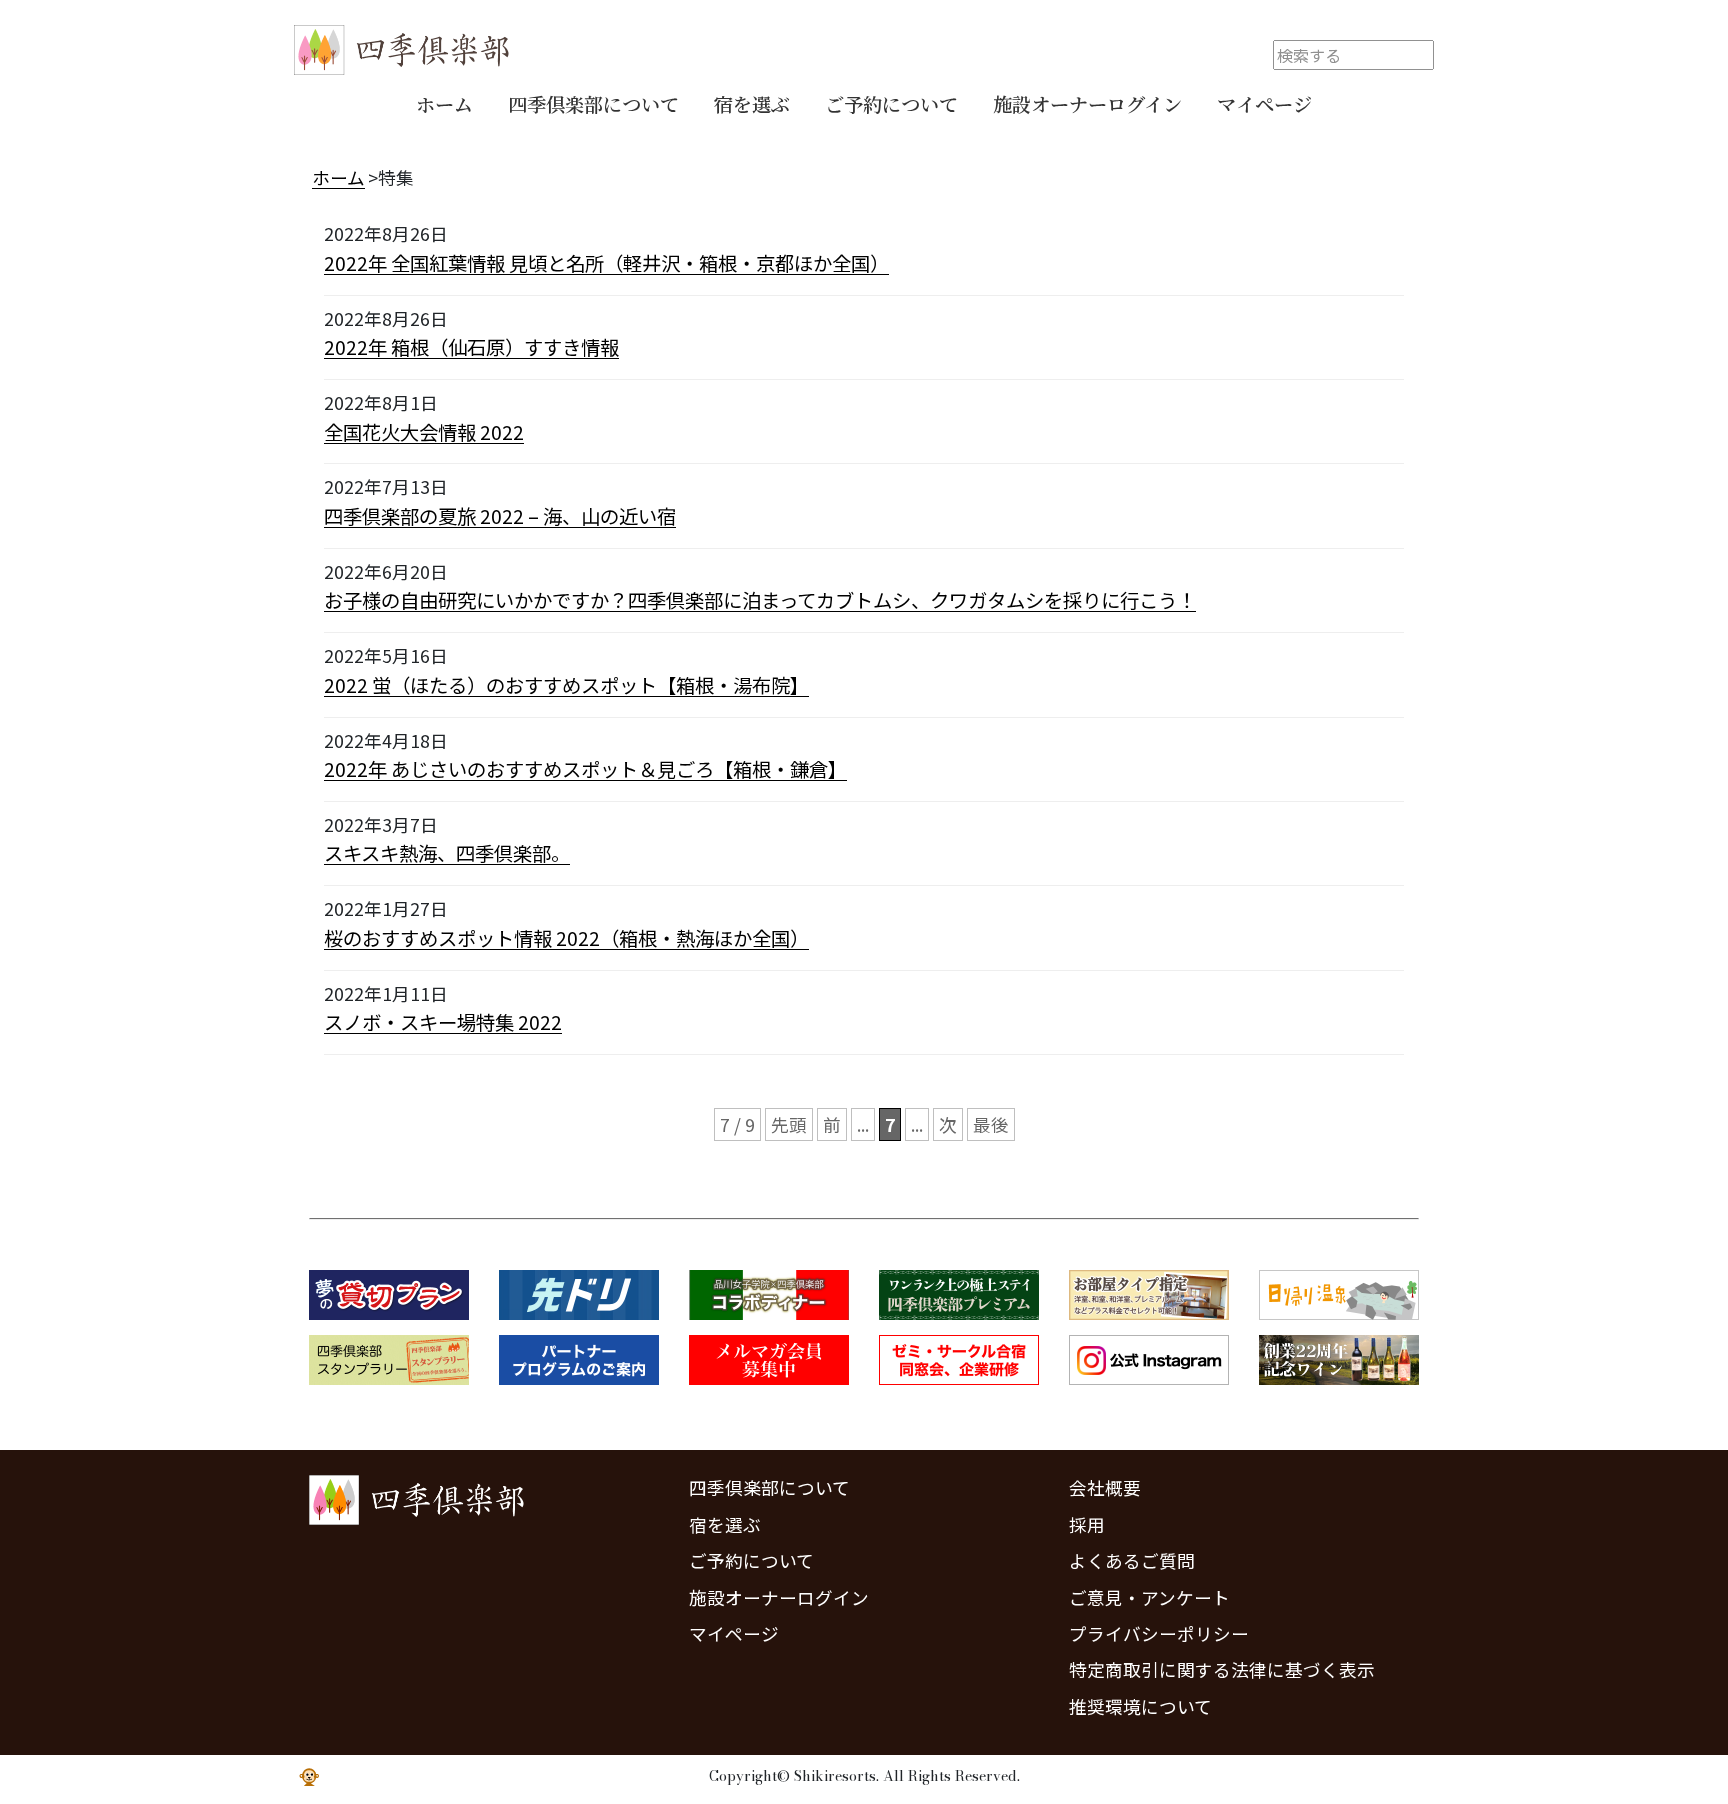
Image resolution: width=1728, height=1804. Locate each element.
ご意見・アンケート (1149, 1597)
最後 (991, 1124)
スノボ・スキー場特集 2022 (443, 1022)
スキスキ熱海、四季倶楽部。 (447, 853)
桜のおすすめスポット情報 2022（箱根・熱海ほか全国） (566, 938)
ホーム (444, 103)
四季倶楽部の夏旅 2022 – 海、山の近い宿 (500, 516)
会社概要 (1105, 1487)
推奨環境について (1140, 1706)
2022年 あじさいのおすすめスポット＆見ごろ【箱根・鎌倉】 (585, 769)
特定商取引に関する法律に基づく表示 (1222, 1669)
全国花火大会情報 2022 (424, 432)
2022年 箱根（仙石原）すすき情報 (471, 347)
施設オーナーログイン (1087, 103)
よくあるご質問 (1132, 1560)
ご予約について (891, 103)
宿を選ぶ (752, 103)
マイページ (1264, 103)
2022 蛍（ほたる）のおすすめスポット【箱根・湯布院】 (566, 685)
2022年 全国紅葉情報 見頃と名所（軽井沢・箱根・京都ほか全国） (606, 263)
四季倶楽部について (593, 103)
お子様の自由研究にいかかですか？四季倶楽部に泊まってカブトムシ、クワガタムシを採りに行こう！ (760, 600)
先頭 (789, 1124)
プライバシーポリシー (1159, 1633)
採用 (1087, 1524)
